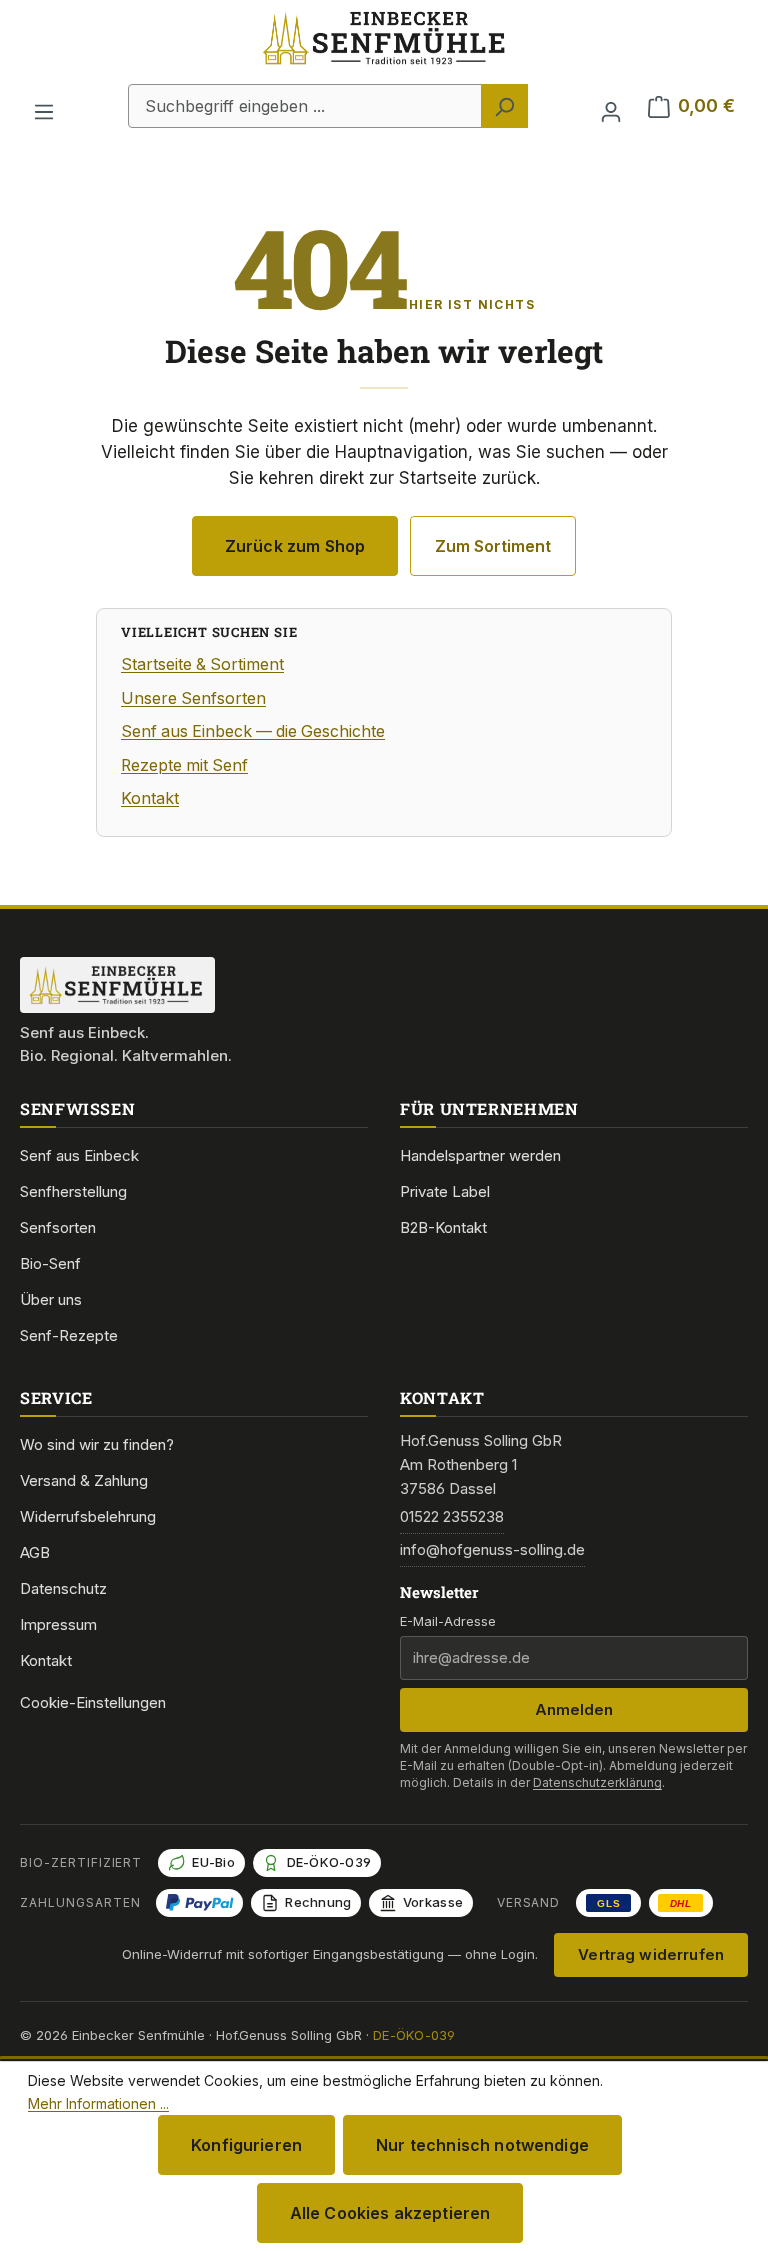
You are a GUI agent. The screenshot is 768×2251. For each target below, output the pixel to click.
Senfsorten (58, 1227)
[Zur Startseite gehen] (383, 60)
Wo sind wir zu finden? (97, 1444)
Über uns (51, 1299)
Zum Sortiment (493, 546)
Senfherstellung (73, 1191)
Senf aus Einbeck (79, 1155)
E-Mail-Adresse (448, 1621)
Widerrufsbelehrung (88, 1516)
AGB (35, 1552)
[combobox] (305, 106)
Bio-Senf (50, 1263)
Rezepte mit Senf (184, 765)
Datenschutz (63, 1588)
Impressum (58, 1624)
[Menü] (44, 106)
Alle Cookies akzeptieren (390, 2213)
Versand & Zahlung (84, 1480)
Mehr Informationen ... (98, 2103)
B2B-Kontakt (443, 1227)
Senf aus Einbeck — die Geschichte (253, 731)
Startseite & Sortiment (202, 664)
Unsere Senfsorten (193, 698)
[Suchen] (504, 106)
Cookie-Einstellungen (93, 1702)
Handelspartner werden (480, 1155)
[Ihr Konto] (611, 106)
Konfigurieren (246, 2145)
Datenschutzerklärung (597, 1782)
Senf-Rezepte (69, 1335)
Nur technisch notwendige (482, 2145)
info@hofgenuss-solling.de (492, 1549)
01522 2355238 (452, 1516)
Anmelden (574, 1709)
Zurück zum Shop (295, 546)
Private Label (445, 1191)
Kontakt (150, 798)
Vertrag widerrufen (651, 1954)
